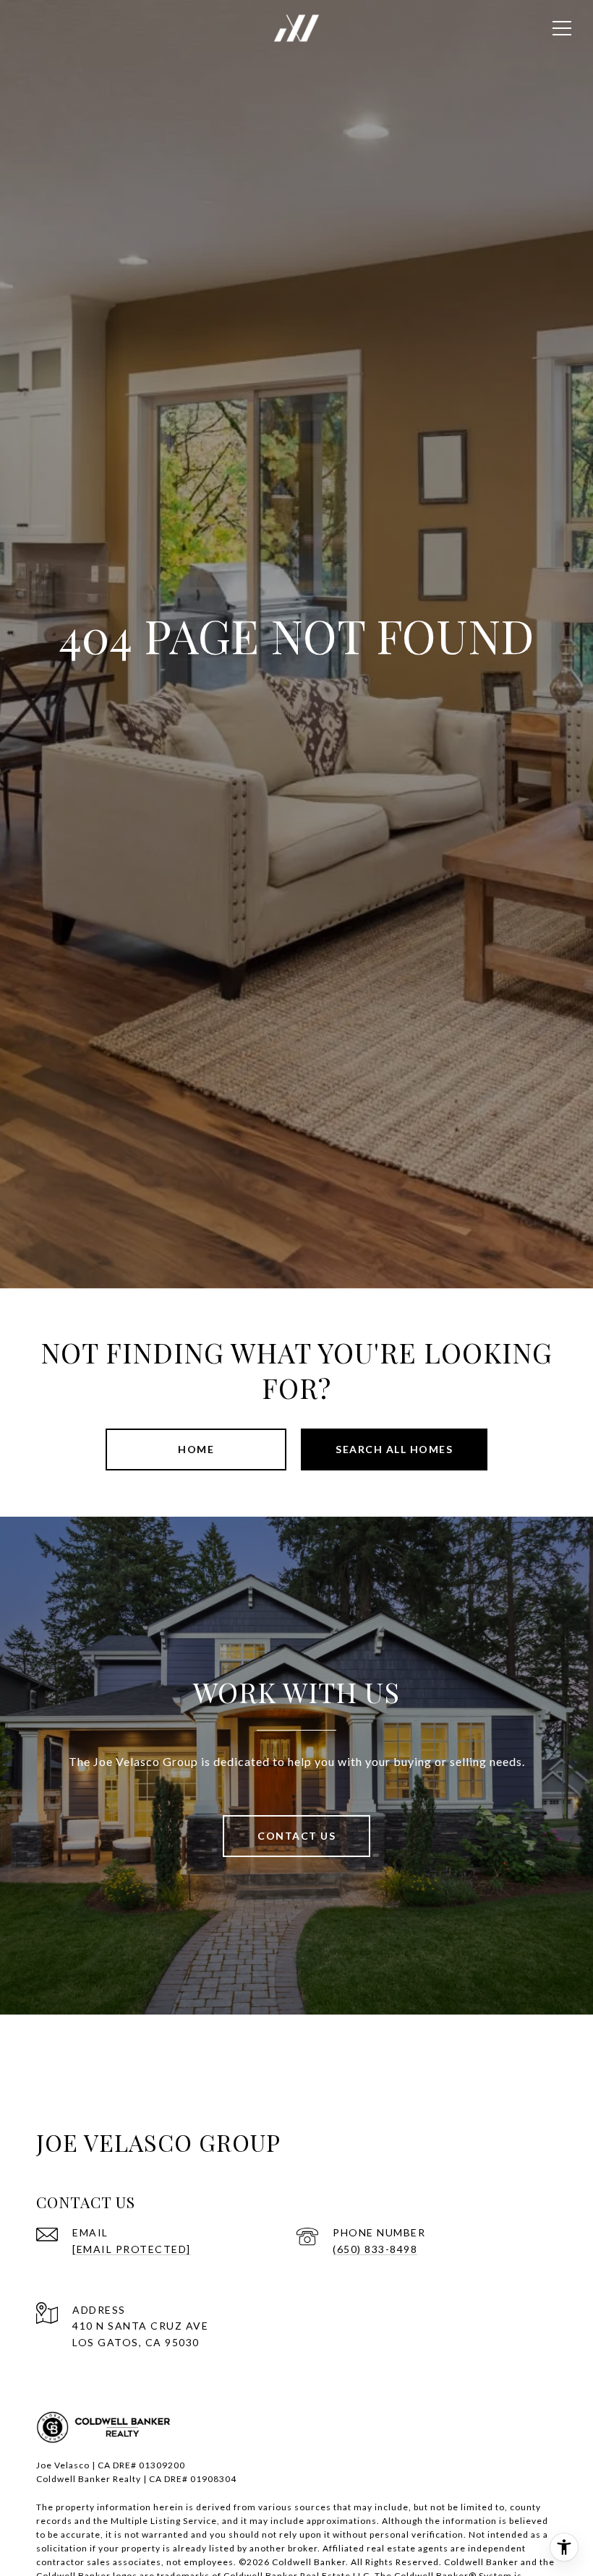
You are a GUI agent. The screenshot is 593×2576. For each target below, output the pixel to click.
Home (196, 1449)
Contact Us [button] (296, 1836)
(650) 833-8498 (375, 2249)
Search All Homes (394, 1449)
